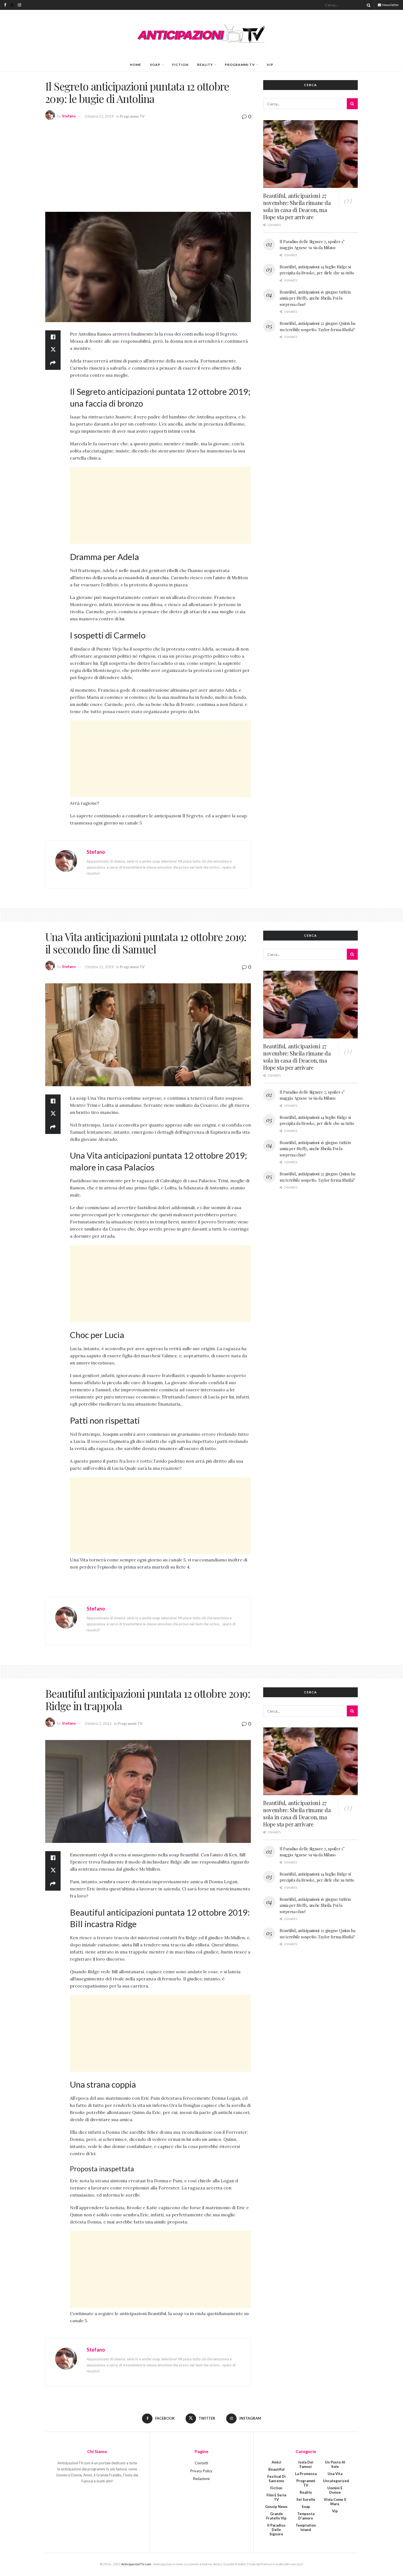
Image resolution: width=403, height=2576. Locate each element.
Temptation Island (306, 2527)
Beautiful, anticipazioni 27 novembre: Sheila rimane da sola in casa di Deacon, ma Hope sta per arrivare (297, 206)
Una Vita (335, 2474)
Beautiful (276, 2469)
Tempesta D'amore (306, 2516)
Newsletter (390, 5)
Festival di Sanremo (276, 2479)
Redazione (201, 2479)
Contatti (201, 2463)
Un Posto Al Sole (335, 2464)
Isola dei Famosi (306, 2464)
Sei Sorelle (306, 2499)
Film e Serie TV (276, 2497)
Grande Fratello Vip (276, 2516)
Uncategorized (336, 2481)
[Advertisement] (148, 165)
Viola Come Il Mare (335, 2502)
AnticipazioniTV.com (136, 2564)
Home (136, 65)
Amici (276, 2462)
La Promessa (306, 2474)
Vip (270, 65)
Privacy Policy (201, 2471)
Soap (155, 65)
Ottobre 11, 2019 (99, 116)
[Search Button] (368, 5)
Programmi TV (240, 65)
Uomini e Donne (335, 2490)
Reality (205, 65)
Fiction (180, 65)
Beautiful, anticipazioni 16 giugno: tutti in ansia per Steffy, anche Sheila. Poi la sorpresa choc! (315, 298)
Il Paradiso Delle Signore (276, 2530)
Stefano (69, 116)
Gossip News (276, 2507)
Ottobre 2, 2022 (98, 1724)
